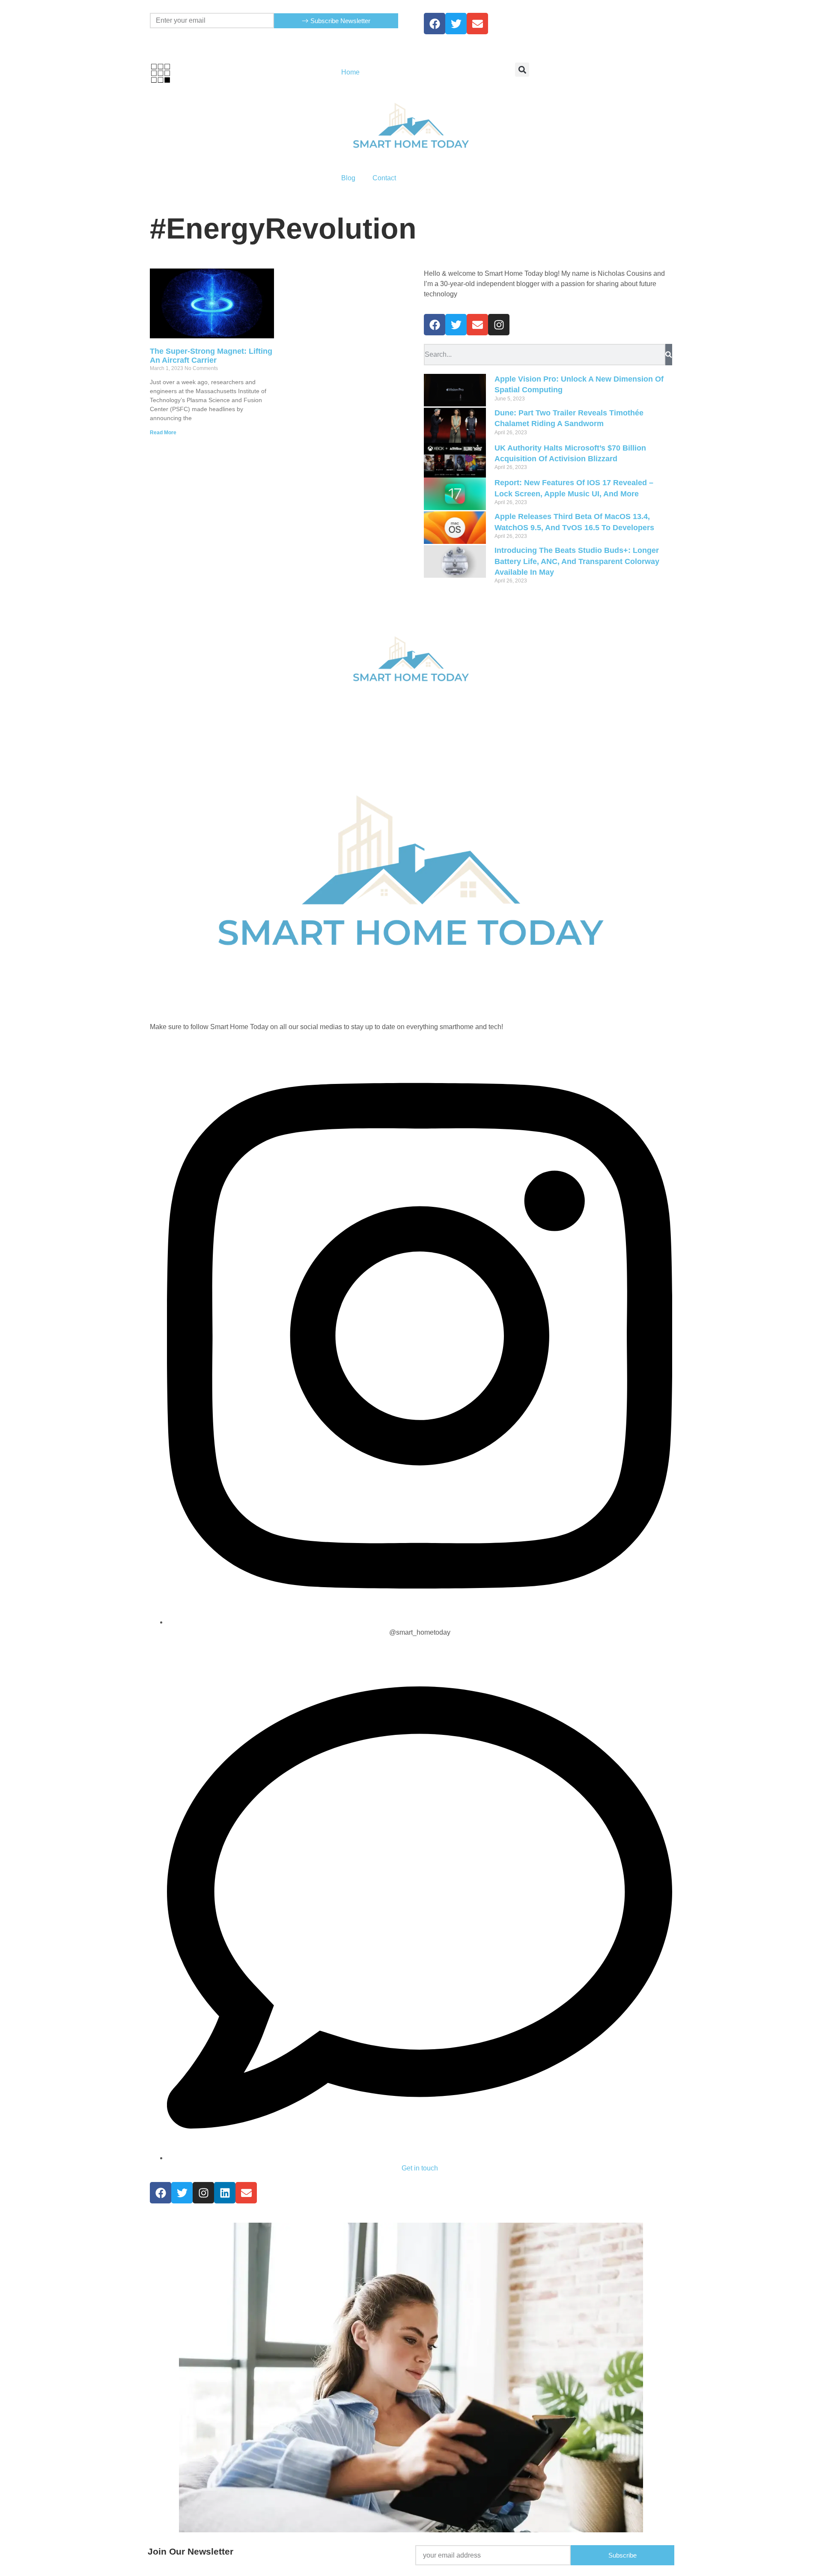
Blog (348, 178)
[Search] (669, 355)
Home (350, 72)
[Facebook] (435, 24)
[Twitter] (456, 24)
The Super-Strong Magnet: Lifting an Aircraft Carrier (211, 356)
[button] (522, 70)
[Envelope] (477, 325)
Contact (384, 178)
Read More (163, 433)
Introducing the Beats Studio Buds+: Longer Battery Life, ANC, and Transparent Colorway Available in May (577, 561)
